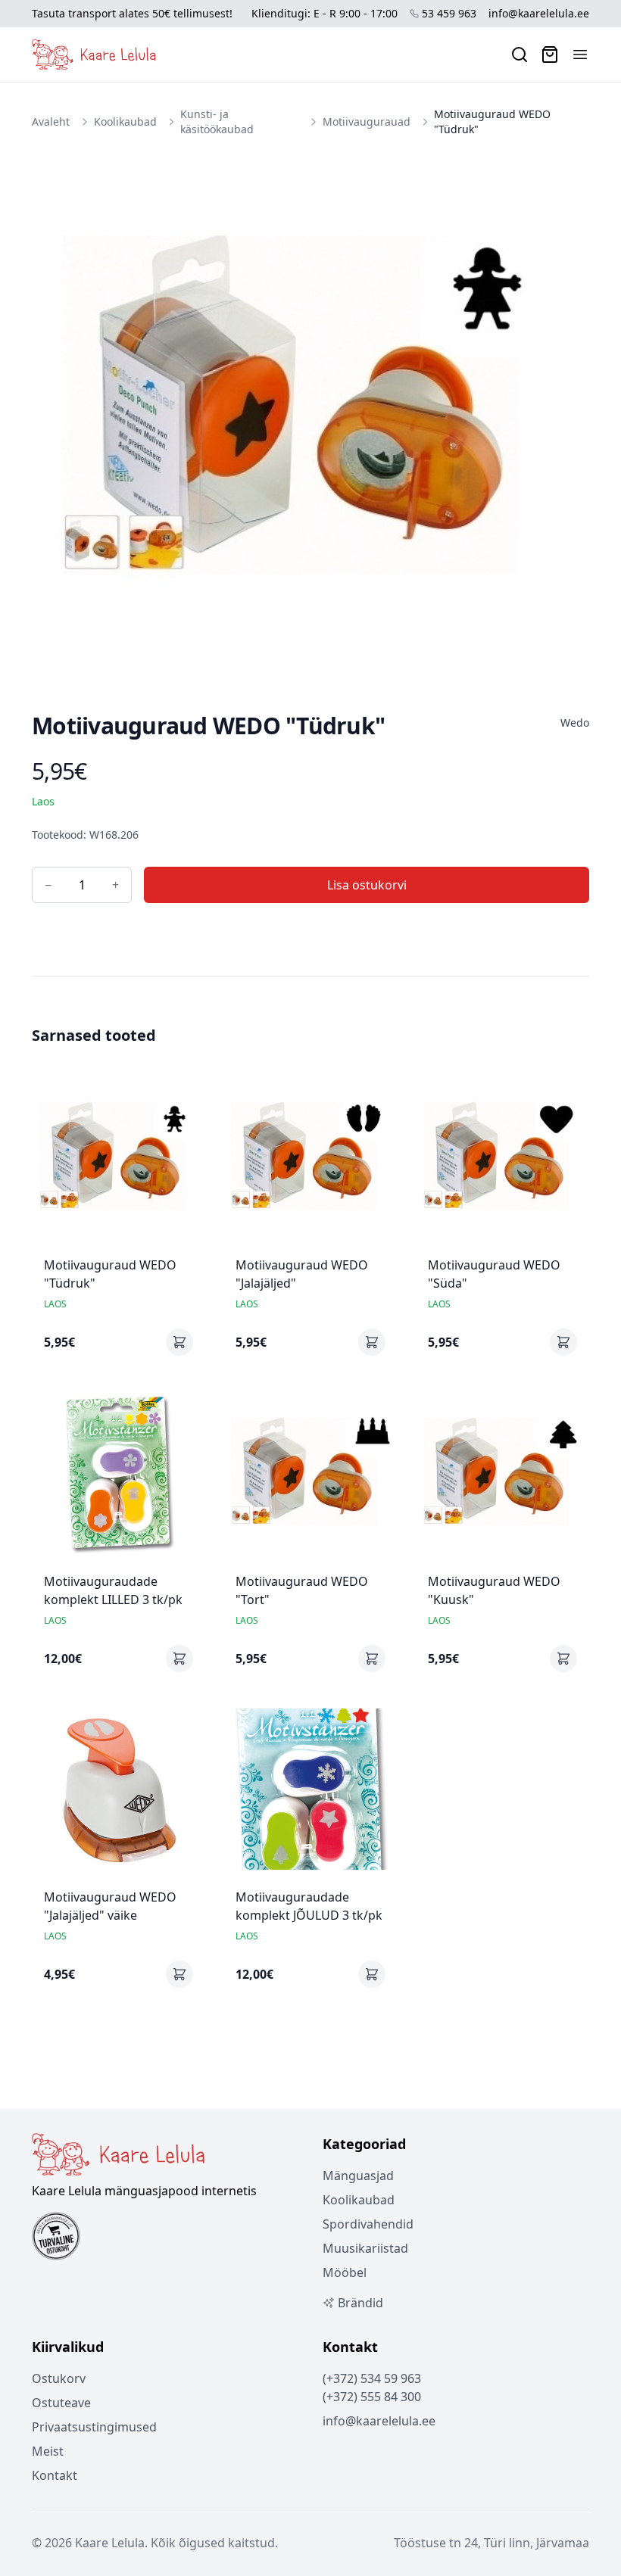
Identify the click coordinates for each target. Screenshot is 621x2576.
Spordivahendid (368, 2224)
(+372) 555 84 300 (372, 2397)
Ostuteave (61, 2403)
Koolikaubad (125, 121)
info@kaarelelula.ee (539, 13)
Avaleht (51, 121)
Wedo (575, 723)
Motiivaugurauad (367, 121)
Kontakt (55, 2475)
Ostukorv (59, 2378)
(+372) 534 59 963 (372, 2378)
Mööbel (345, 2272)
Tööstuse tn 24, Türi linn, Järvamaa (491, 2543)
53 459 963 (449, 13)
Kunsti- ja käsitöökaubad (217, 121)
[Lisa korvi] (179, 1342)
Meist (48, 2451)
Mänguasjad (358, 2176)
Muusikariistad (365, 2248)
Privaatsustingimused (94, 2427)
